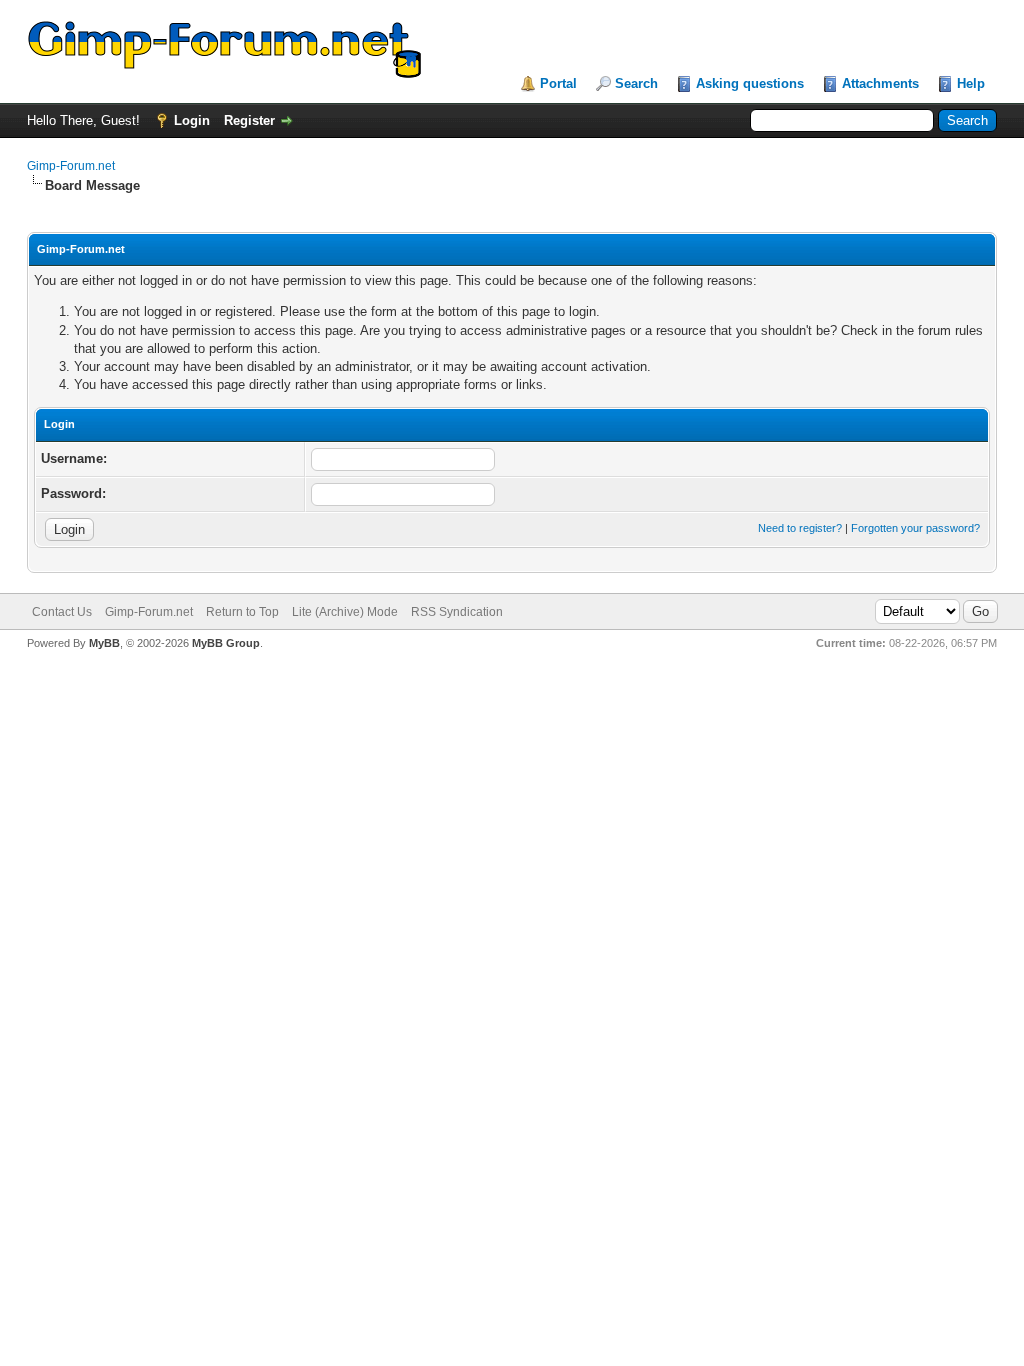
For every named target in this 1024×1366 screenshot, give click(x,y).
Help (971, 83)
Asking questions (750, 83)
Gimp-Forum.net (71, 166)
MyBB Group (226, 643)
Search (636, 83)
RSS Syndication (457, 612)
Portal (558, 83)
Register (249, 120)
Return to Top (242, 612)
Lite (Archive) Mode (345, 612)
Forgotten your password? (915, 528)
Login (192, 120)
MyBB (104, 643)
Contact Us (62, 612)
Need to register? (800, 528)
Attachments (880, 83)
